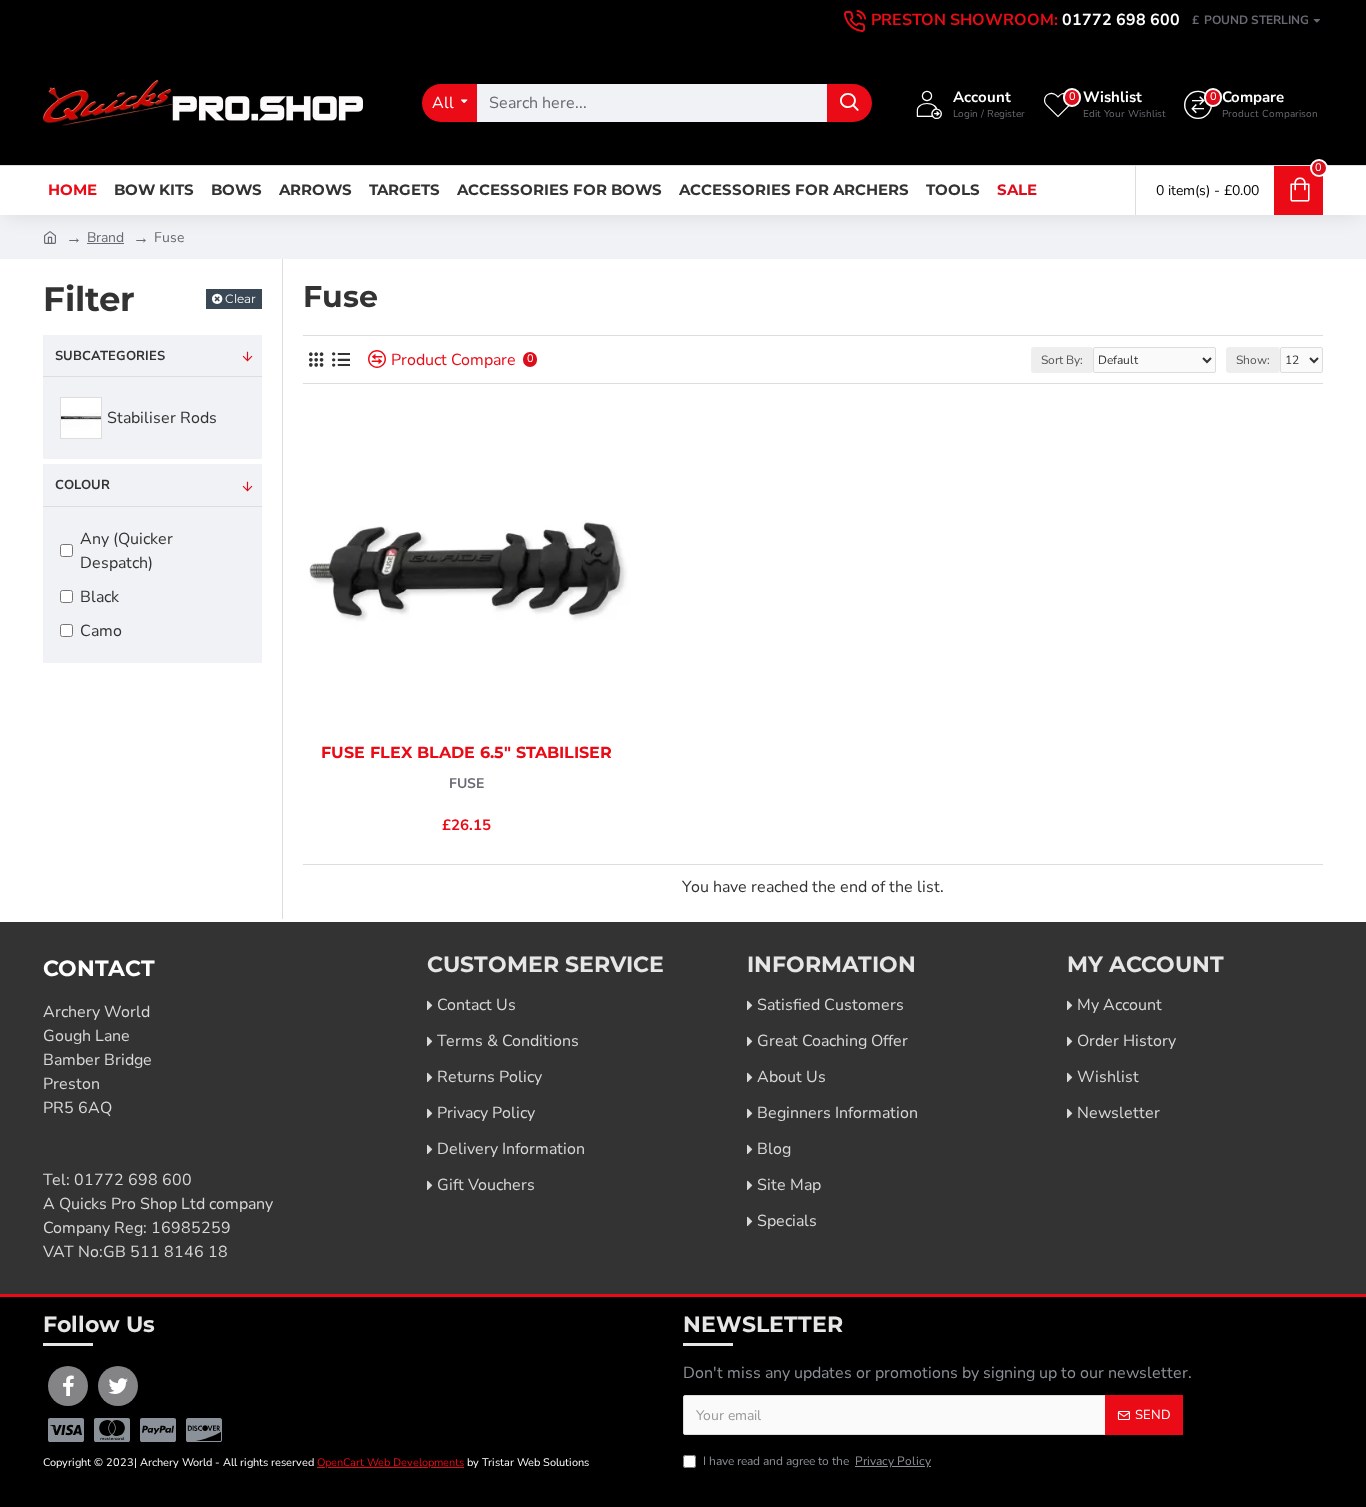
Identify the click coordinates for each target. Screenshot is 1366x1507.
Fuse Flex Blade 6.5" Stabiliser (466, 752)
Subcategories (110, 356)
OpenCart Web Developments (390, 1462)
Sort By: (1062, 360)
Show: (1253, 360)
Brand (105, 237)
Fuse (466, 783)
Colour (82, 485)
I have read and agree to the (817, 1461)
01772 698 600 (133, 1180)
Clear (240, 298)
